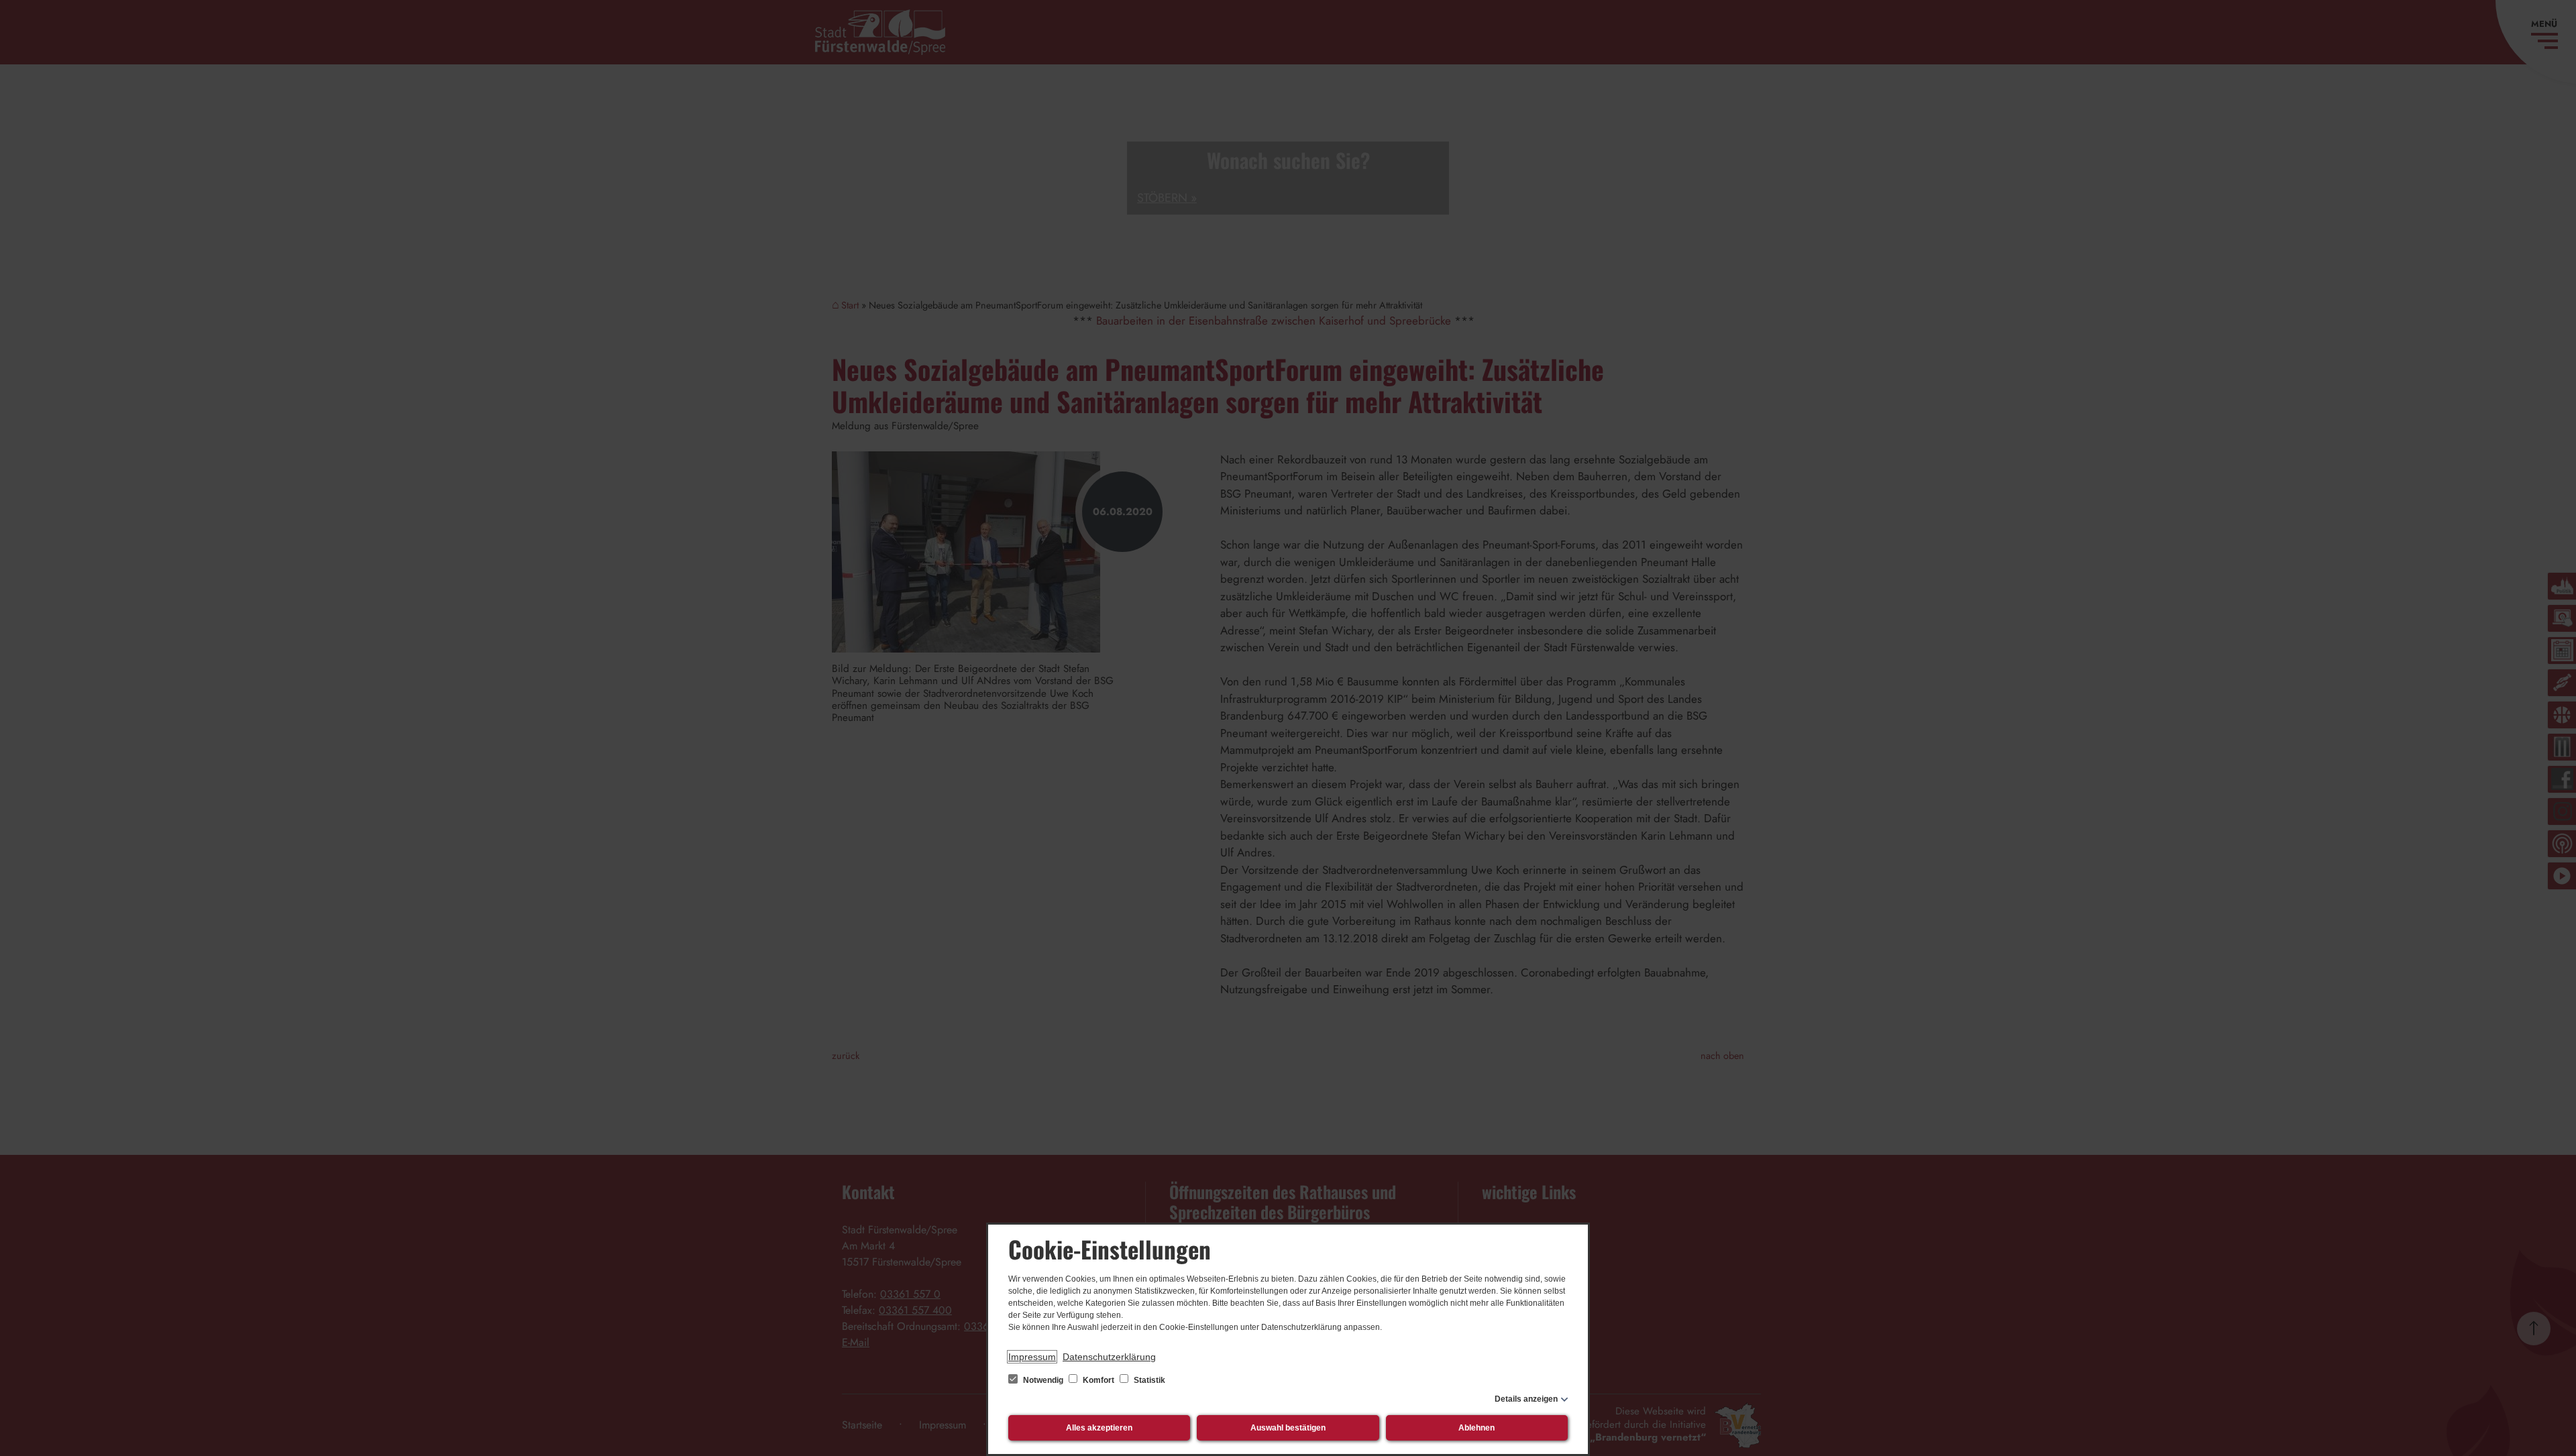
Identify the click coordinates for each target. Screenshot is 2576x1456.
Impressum (1032, 1357)
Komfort (1098, 1380)
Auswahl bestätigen (1288, 1428)
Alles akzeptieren (1099, 1428)
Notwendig (1043, 1380)
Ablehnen (1477, 1428)
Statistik (1148, 1380)
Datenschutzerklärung (1109, 1357)
